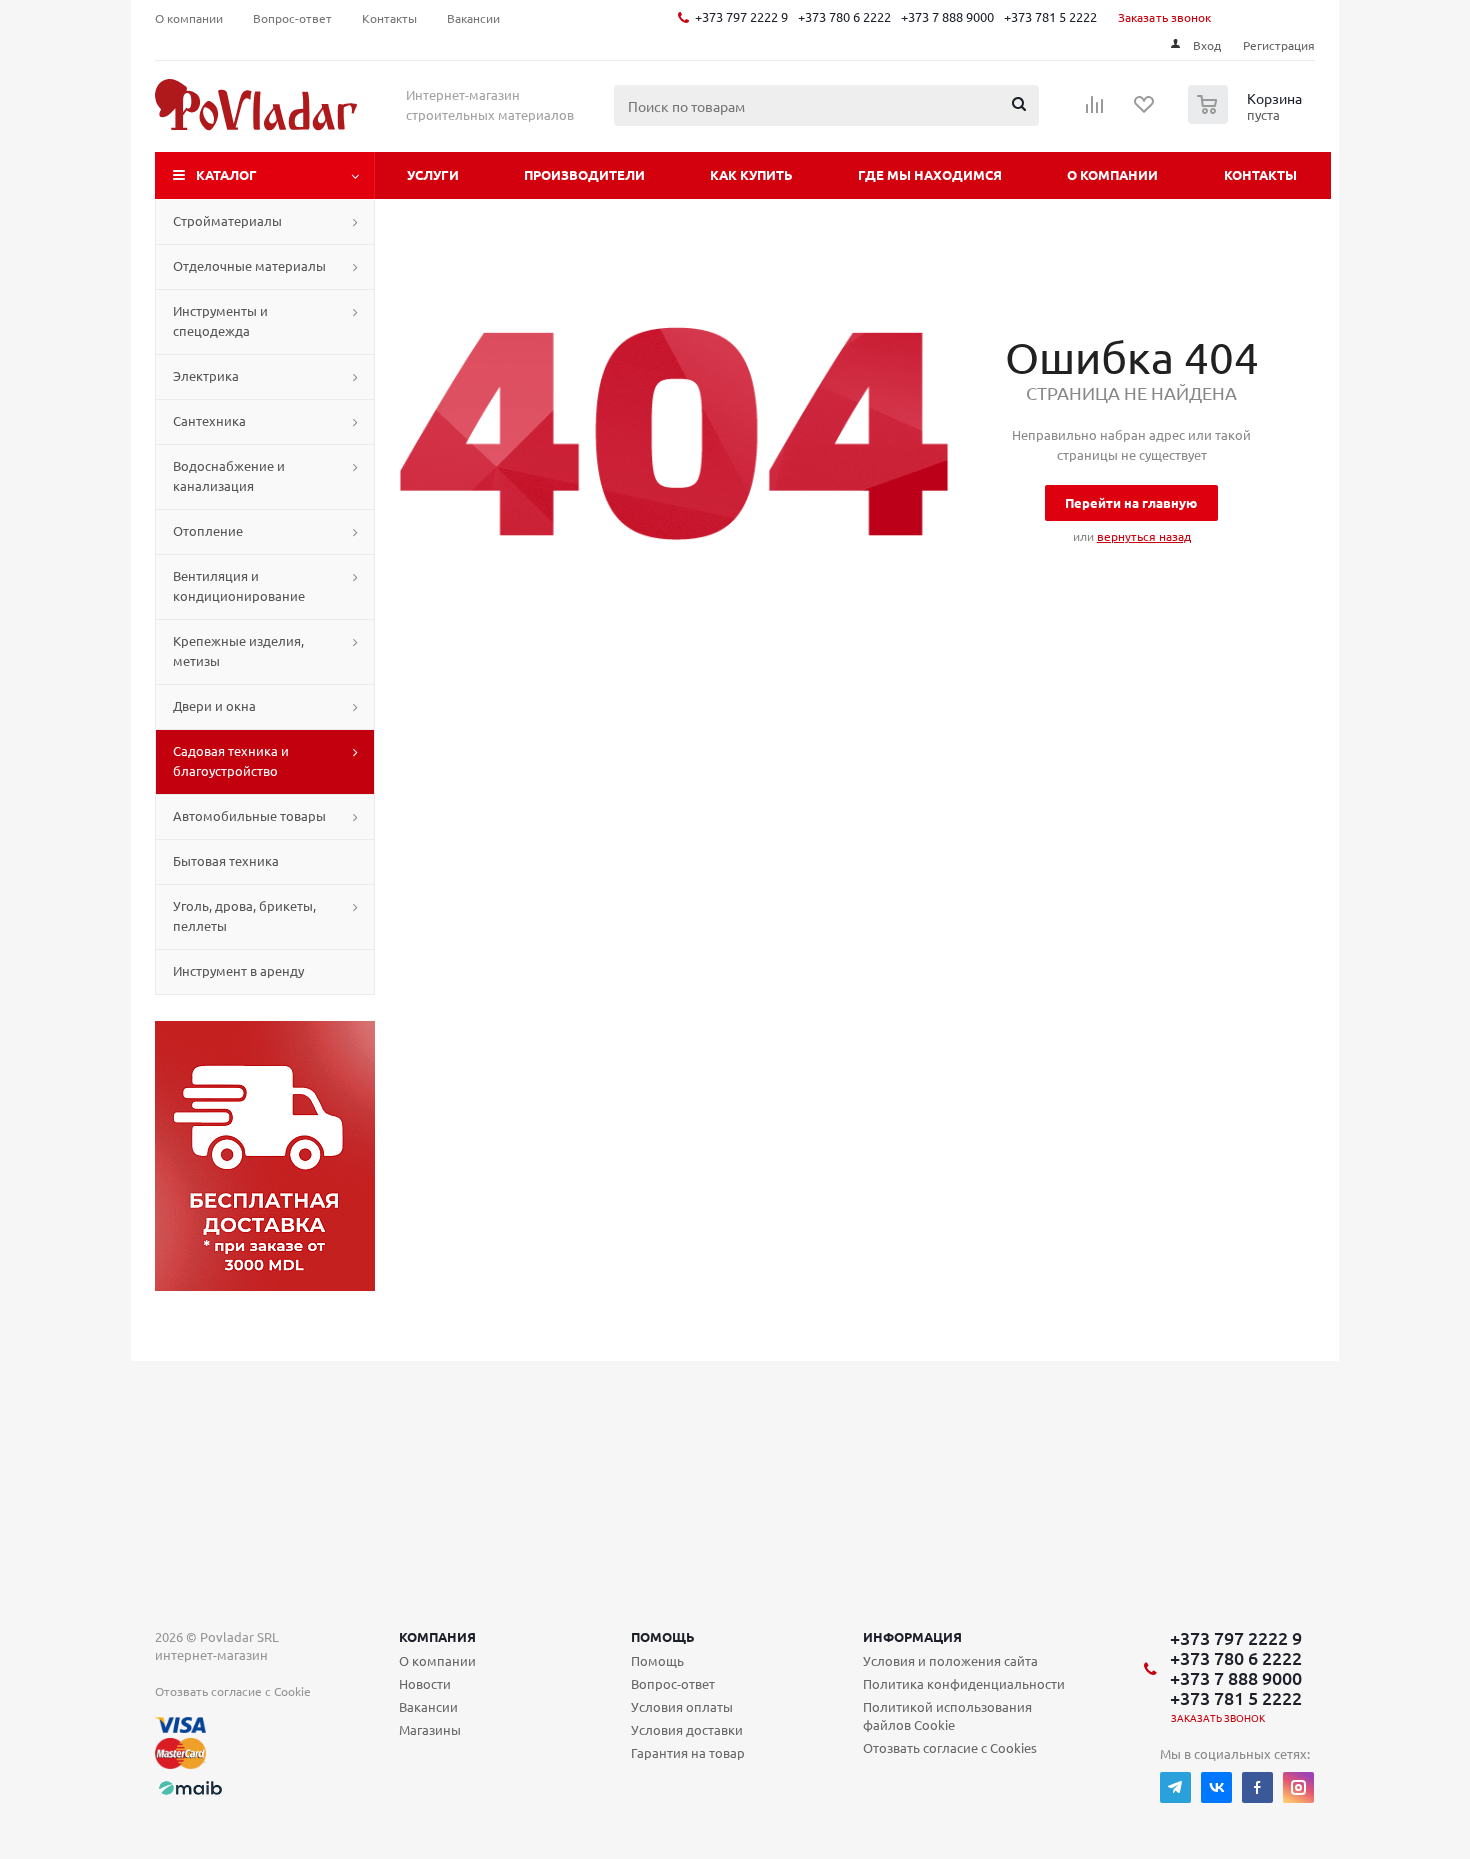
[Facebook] (1257, 1787)
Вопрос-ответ (673, 1683)
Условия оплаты (682, 1706)
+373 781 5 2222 (1050, 16)
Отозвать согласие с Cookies (950, 1747)
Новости (425, 1683)
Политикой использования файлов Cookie (947, 1715)
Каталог (226, 174)
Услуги (433, 174)
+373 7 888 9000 (947, 16)
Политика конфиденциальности (964, 1683)
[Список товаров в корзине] (1247, 118)
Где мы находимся (930, 174)
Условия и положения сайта (950, 1660)
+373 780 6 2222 (844, 16)
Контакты (1260, 174)
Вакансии (428, 1706)
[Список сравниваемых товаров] (1095, 111)
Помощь (663, 1636)
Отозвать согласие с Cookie (233, 1691)
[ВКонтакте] (1216, 1787)
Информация (912, 1636)
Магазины (430, 1729)
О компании (1112, 174)
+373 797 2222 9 (741, 16)
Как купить (751, 174)
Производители (584, 174)
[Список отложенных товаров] (1145, 111)
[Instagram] (1298, 1787)
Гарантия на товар (688, 1752)
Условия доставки (687, 1729)
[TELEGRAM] (1175, 1787)
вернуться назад (1144, 536)
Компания (437, 1636)
